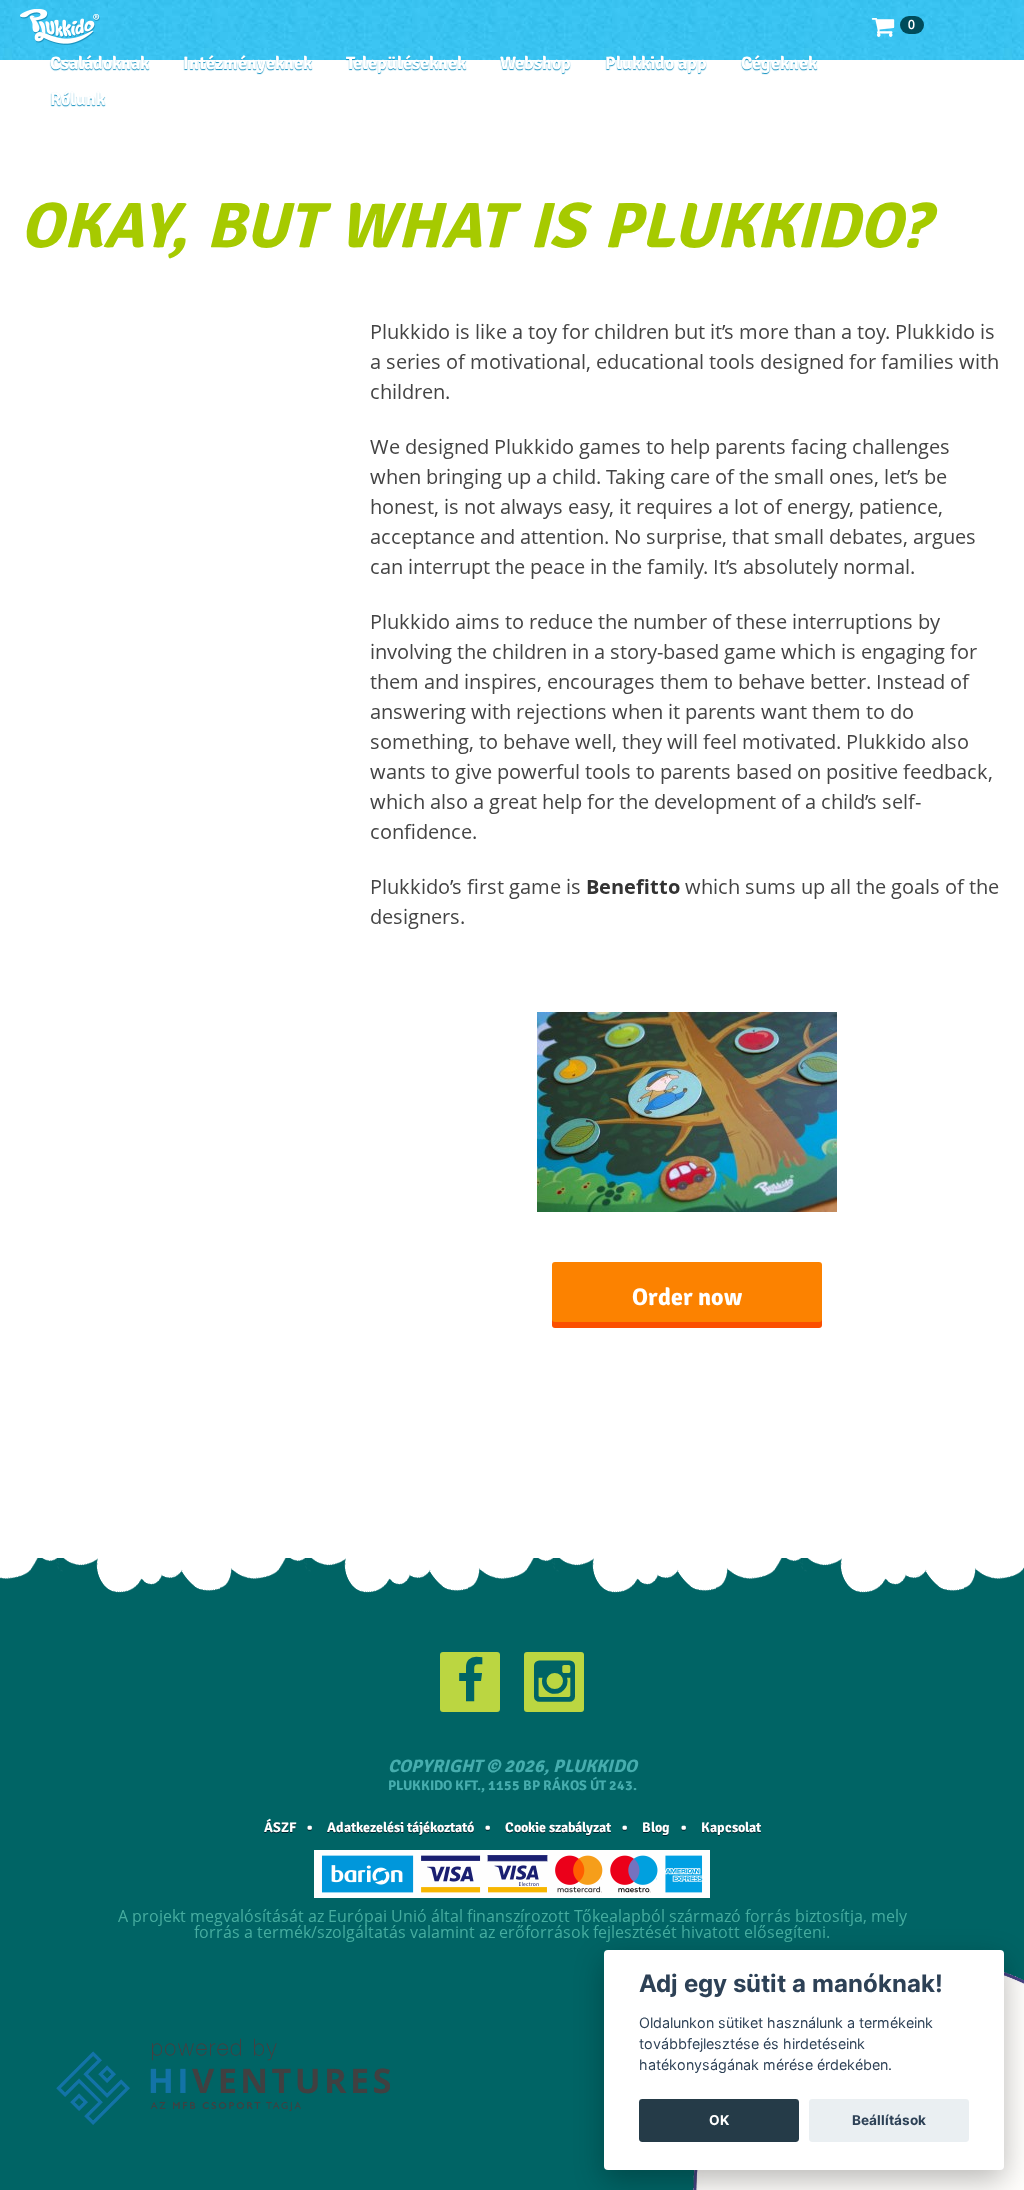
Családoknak (99, 63)
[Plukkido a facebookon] (470, 1682)
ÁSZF (280, 1827)
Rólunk (77, 99)
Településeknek (406, 63)
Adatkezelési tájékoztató (400, 1827)
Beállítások (889, 2120)
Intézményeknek (247, 63)
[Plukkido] (60, 27)
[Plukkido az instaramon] (554, 1682)
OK (719, 2120)
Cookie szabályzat (558, 1827)
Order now (687, 1297)
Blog (656, 1827)
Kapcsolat (731, 1827)
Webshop (535, 63)
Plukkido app (656, 63)
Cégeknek (779, 63)
